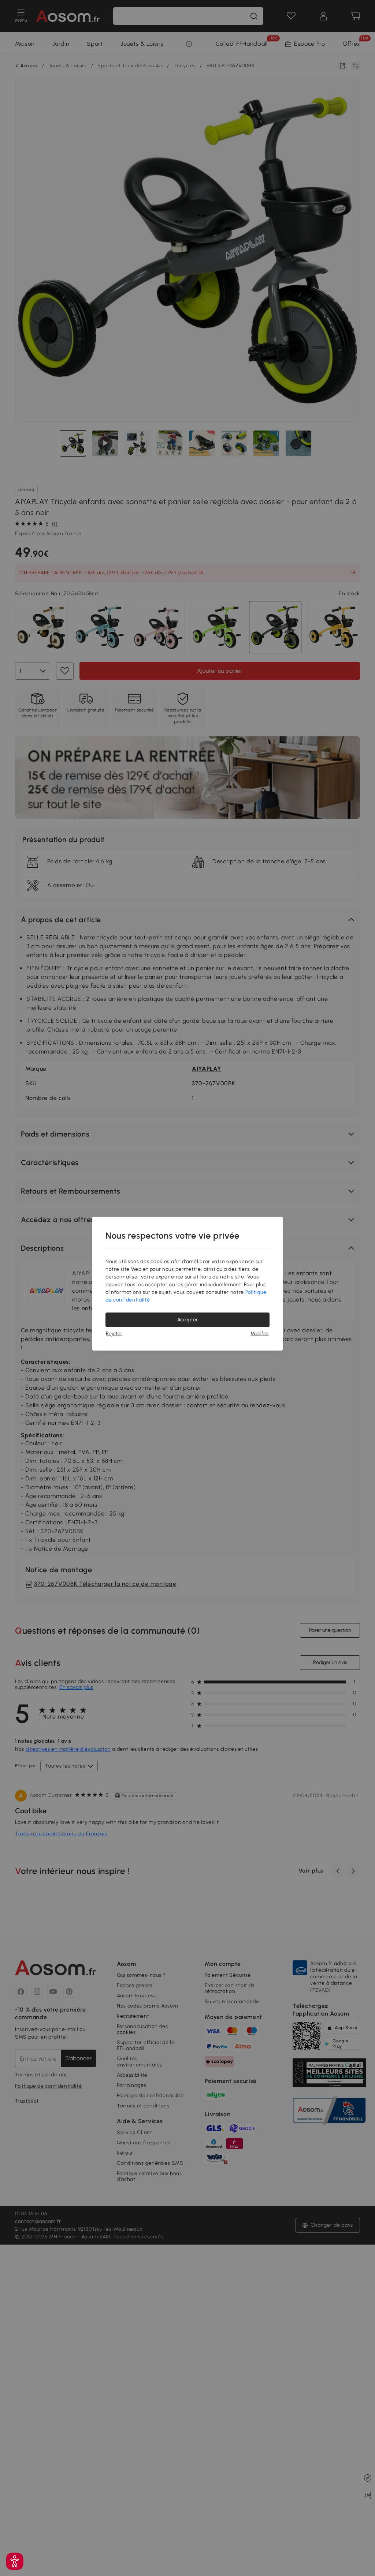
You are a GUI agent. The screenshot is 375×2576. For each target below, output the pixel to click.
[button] (15, 2561)
